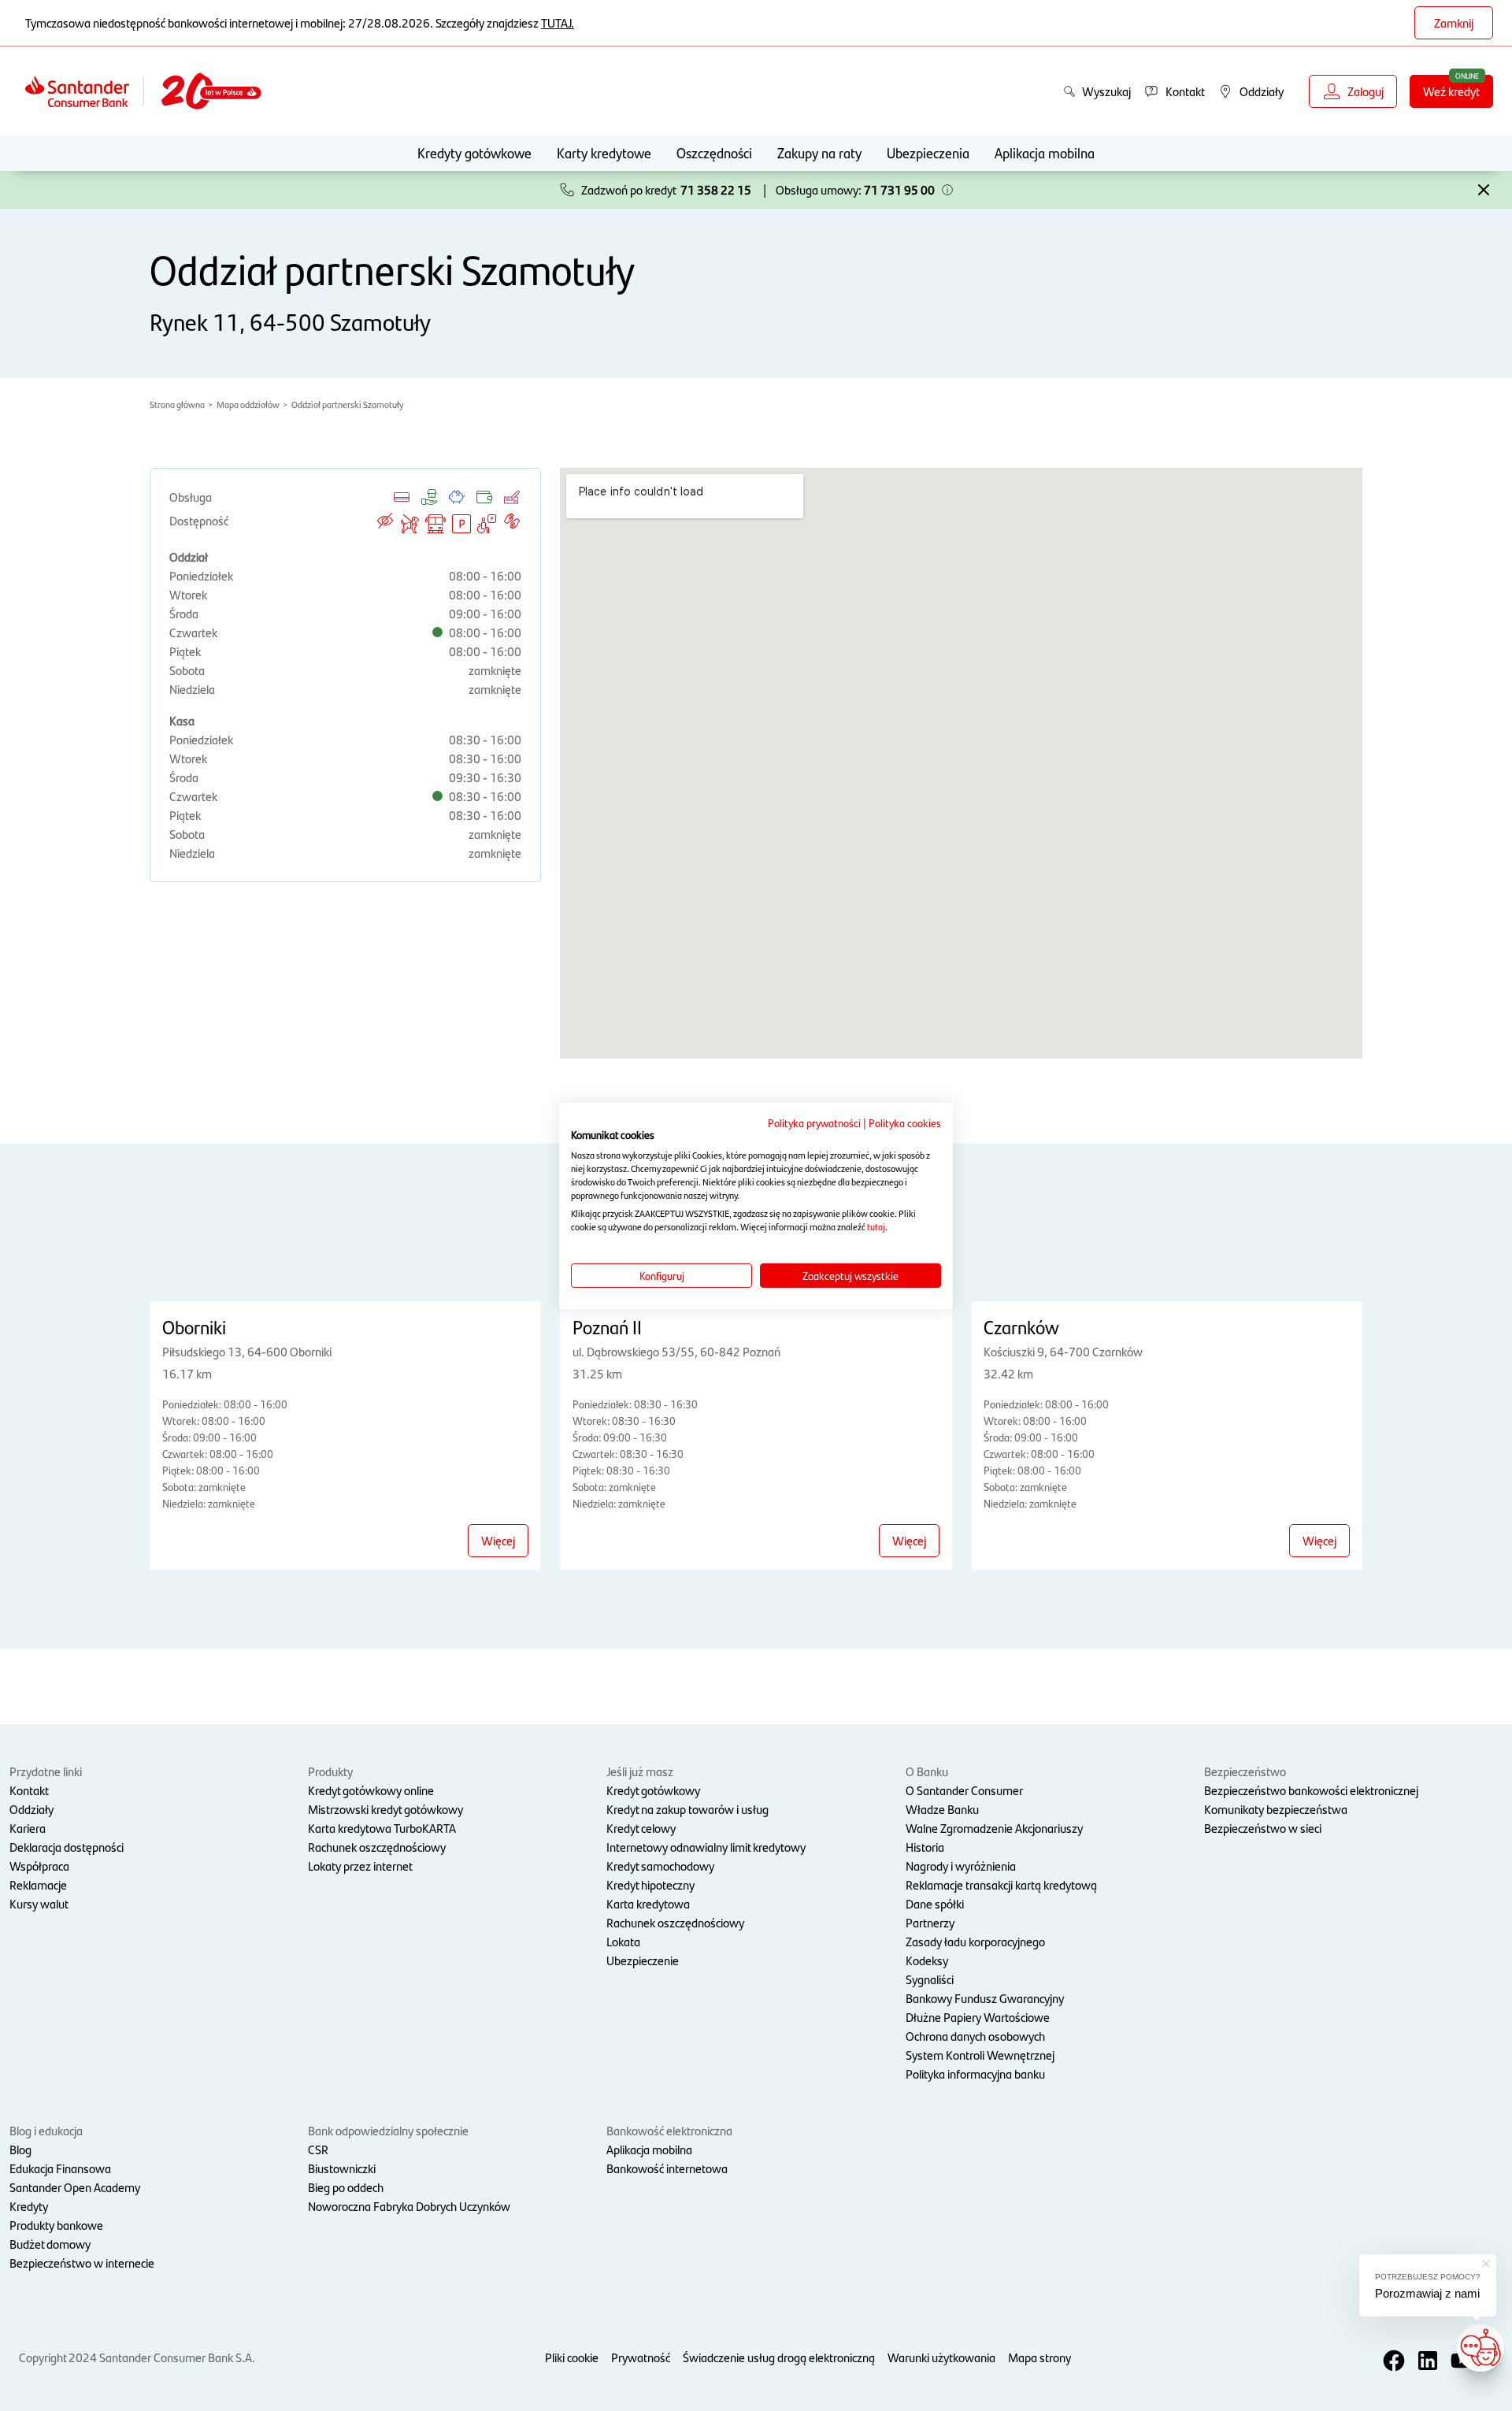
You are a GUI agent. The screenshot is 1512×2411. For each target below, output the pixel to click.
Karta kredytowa (648, 1903)
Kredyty (29, 2206)
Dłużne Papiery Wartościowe (978, 2017)
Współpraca (39, 1866)
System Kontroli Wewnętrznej (980, 2055)
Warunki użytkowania (941, 2357)
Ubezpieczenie (643, 1960)
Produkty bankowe (56, 2225)
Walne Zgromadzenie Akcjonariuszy (994, 1828)
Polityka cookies (905, 1122)
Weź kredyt (1451, 91)
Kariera (28, 1828)
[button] (947, 190)
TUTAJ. (558, 22)
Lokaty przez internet (360, 1866)
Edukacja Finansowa (60, 2168)
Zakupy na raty (819, 152)
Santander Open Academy (75, 2187)
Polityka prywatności (814, 1122)
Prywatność (641, 2357)
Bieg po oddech (346, 2187)
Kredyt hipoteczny (650, 1884)
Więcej (498, 1540)
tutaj (876, 1226)
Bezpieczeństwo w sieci (1263, 1828)
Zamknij (1454, 22)
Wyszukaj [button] (1106, 91)
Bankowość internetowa (667, 2168)
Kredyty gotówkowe (474, 152)
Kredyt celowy (641, 1828)
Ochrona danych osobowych (975, 2036)
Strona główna (177, 404)
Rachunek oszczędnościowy (377, 1847)
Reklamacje (38, 1884)
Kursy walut (39, 1903)
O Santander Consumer (964, 1790)
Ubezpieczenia (928, 152)
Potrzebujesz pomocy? (1428, 2277)
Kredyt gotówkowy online (371, 1790)
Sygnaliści (930, 1979)
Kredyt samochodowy (660, 1866)
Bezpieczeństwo (1245, 1771)
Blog (20, 2149)
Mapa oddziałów (248, 404)
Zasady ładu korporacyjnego (975, 1941)
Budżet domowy (50, 2244)
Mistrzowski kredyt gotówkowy (385, 1809)
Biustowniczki (342, 2168)
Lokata (623, 1941)
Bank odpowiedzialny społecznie (388, 2130)
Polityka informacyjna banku (975, 2073)
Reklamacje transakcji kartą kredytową (1001, 1884)
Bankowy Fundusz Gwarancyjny (985, 1998)
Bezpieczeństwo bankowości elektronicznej (1311, 1790)
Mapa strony (1039, 2357)
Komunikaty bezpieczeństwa (1276, 1809)
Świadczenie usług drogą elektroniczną (779, 2357)
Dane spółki (935, 1903)
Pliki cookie (572, 2357)
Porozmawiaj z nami (1427, 2293)
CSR (318, 2149)
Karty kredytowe (604, 152)
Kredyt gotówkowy (653, 1790)
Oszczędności (714, 152)
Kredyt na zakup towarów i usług (687, 1809)
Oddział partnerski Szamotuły (347, 404)
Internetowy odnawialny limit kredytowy (706, 1847)
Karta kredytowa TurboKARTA (382, 1828)
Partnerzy (930, 1922)
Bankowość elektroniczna (669, 2130)
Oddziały (31, 1809)
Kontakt (29, 1790)
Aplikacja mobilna (1045, 152)
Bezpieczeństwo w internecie (82, 2263)
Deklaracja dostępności (67, 1847)
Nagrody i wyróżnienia (961, 1866)
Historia (925, 1847)
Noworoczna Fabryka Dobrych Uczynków (409, 2206)
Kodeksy (927, 1960)
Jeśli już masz (640, 1771)
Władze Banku (942, 1809)
